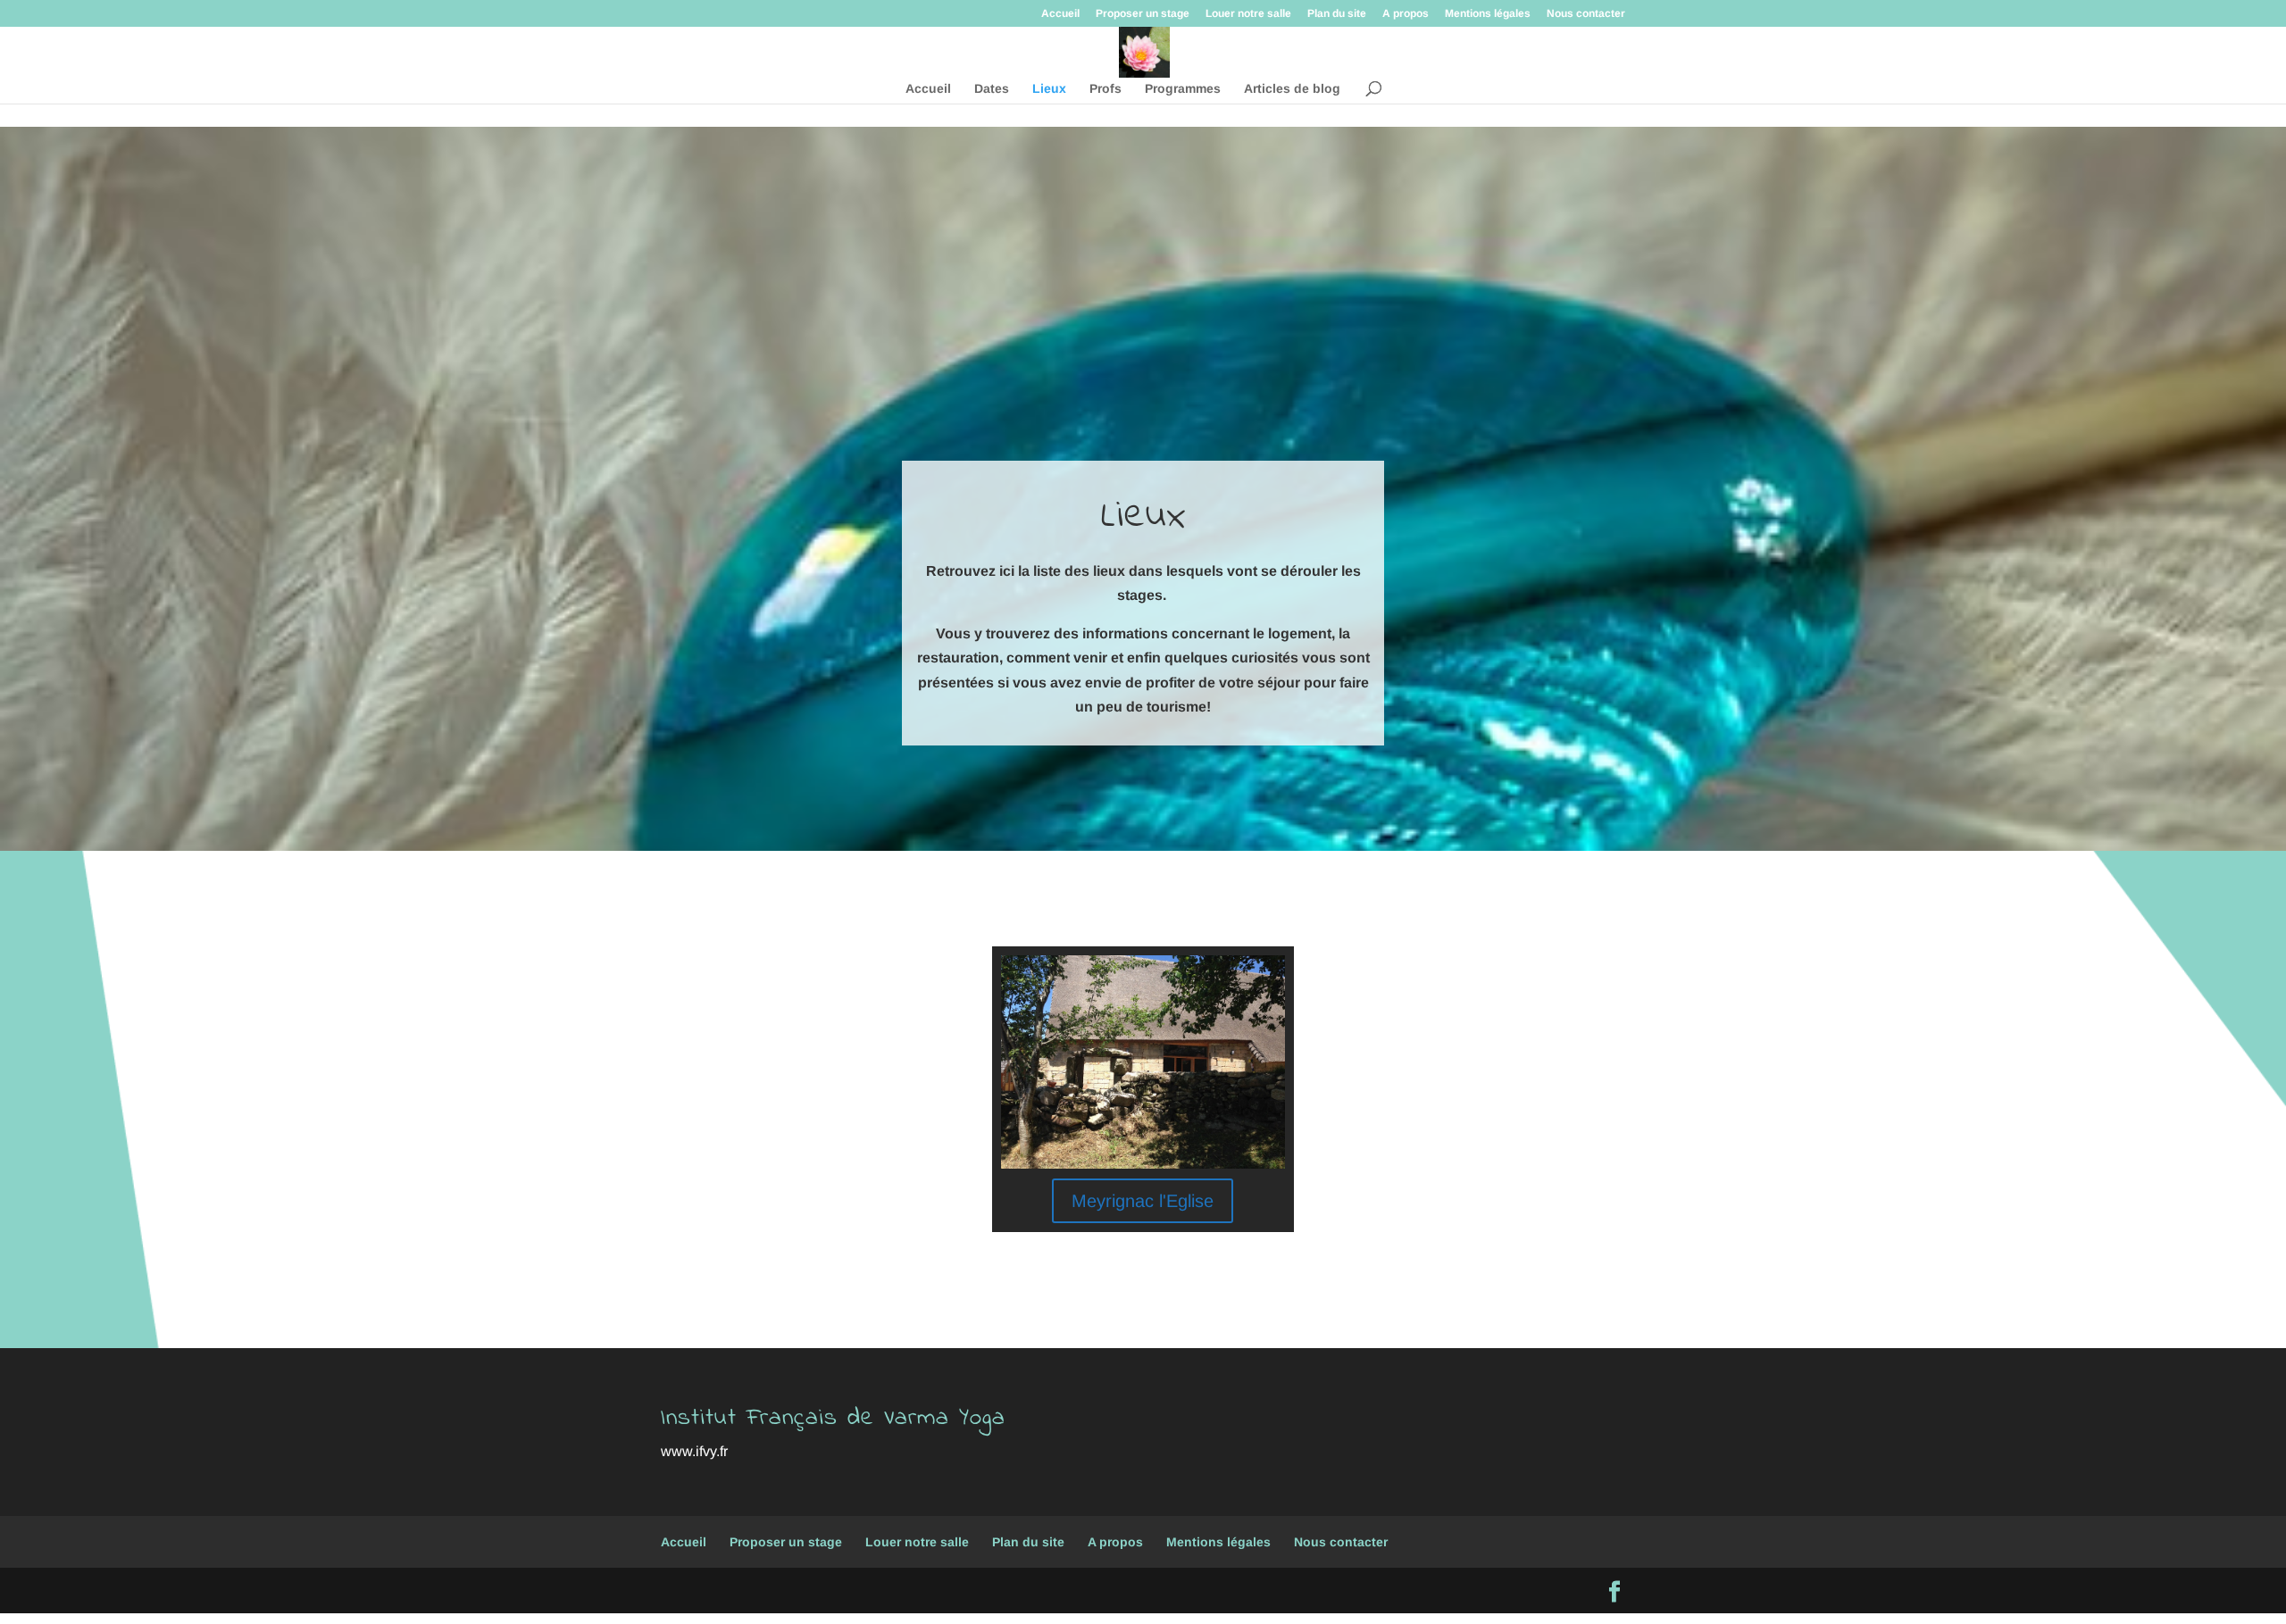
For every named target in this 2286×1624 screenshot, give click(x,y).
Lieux (1049, 89)
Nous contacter (1586, 14)
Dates (992, 89)
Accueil (1060, 14)
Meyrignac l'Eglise (1143, 1201)
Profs (1105, 89)
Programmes (1183, 89)
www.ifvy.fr (694, 1451)
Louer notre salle (1248, 14)
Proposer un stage (1143, 14)
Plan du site (1337, 14)
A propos (1406, 14)
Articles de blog (1292, 89)
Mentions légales (1488, 14)
